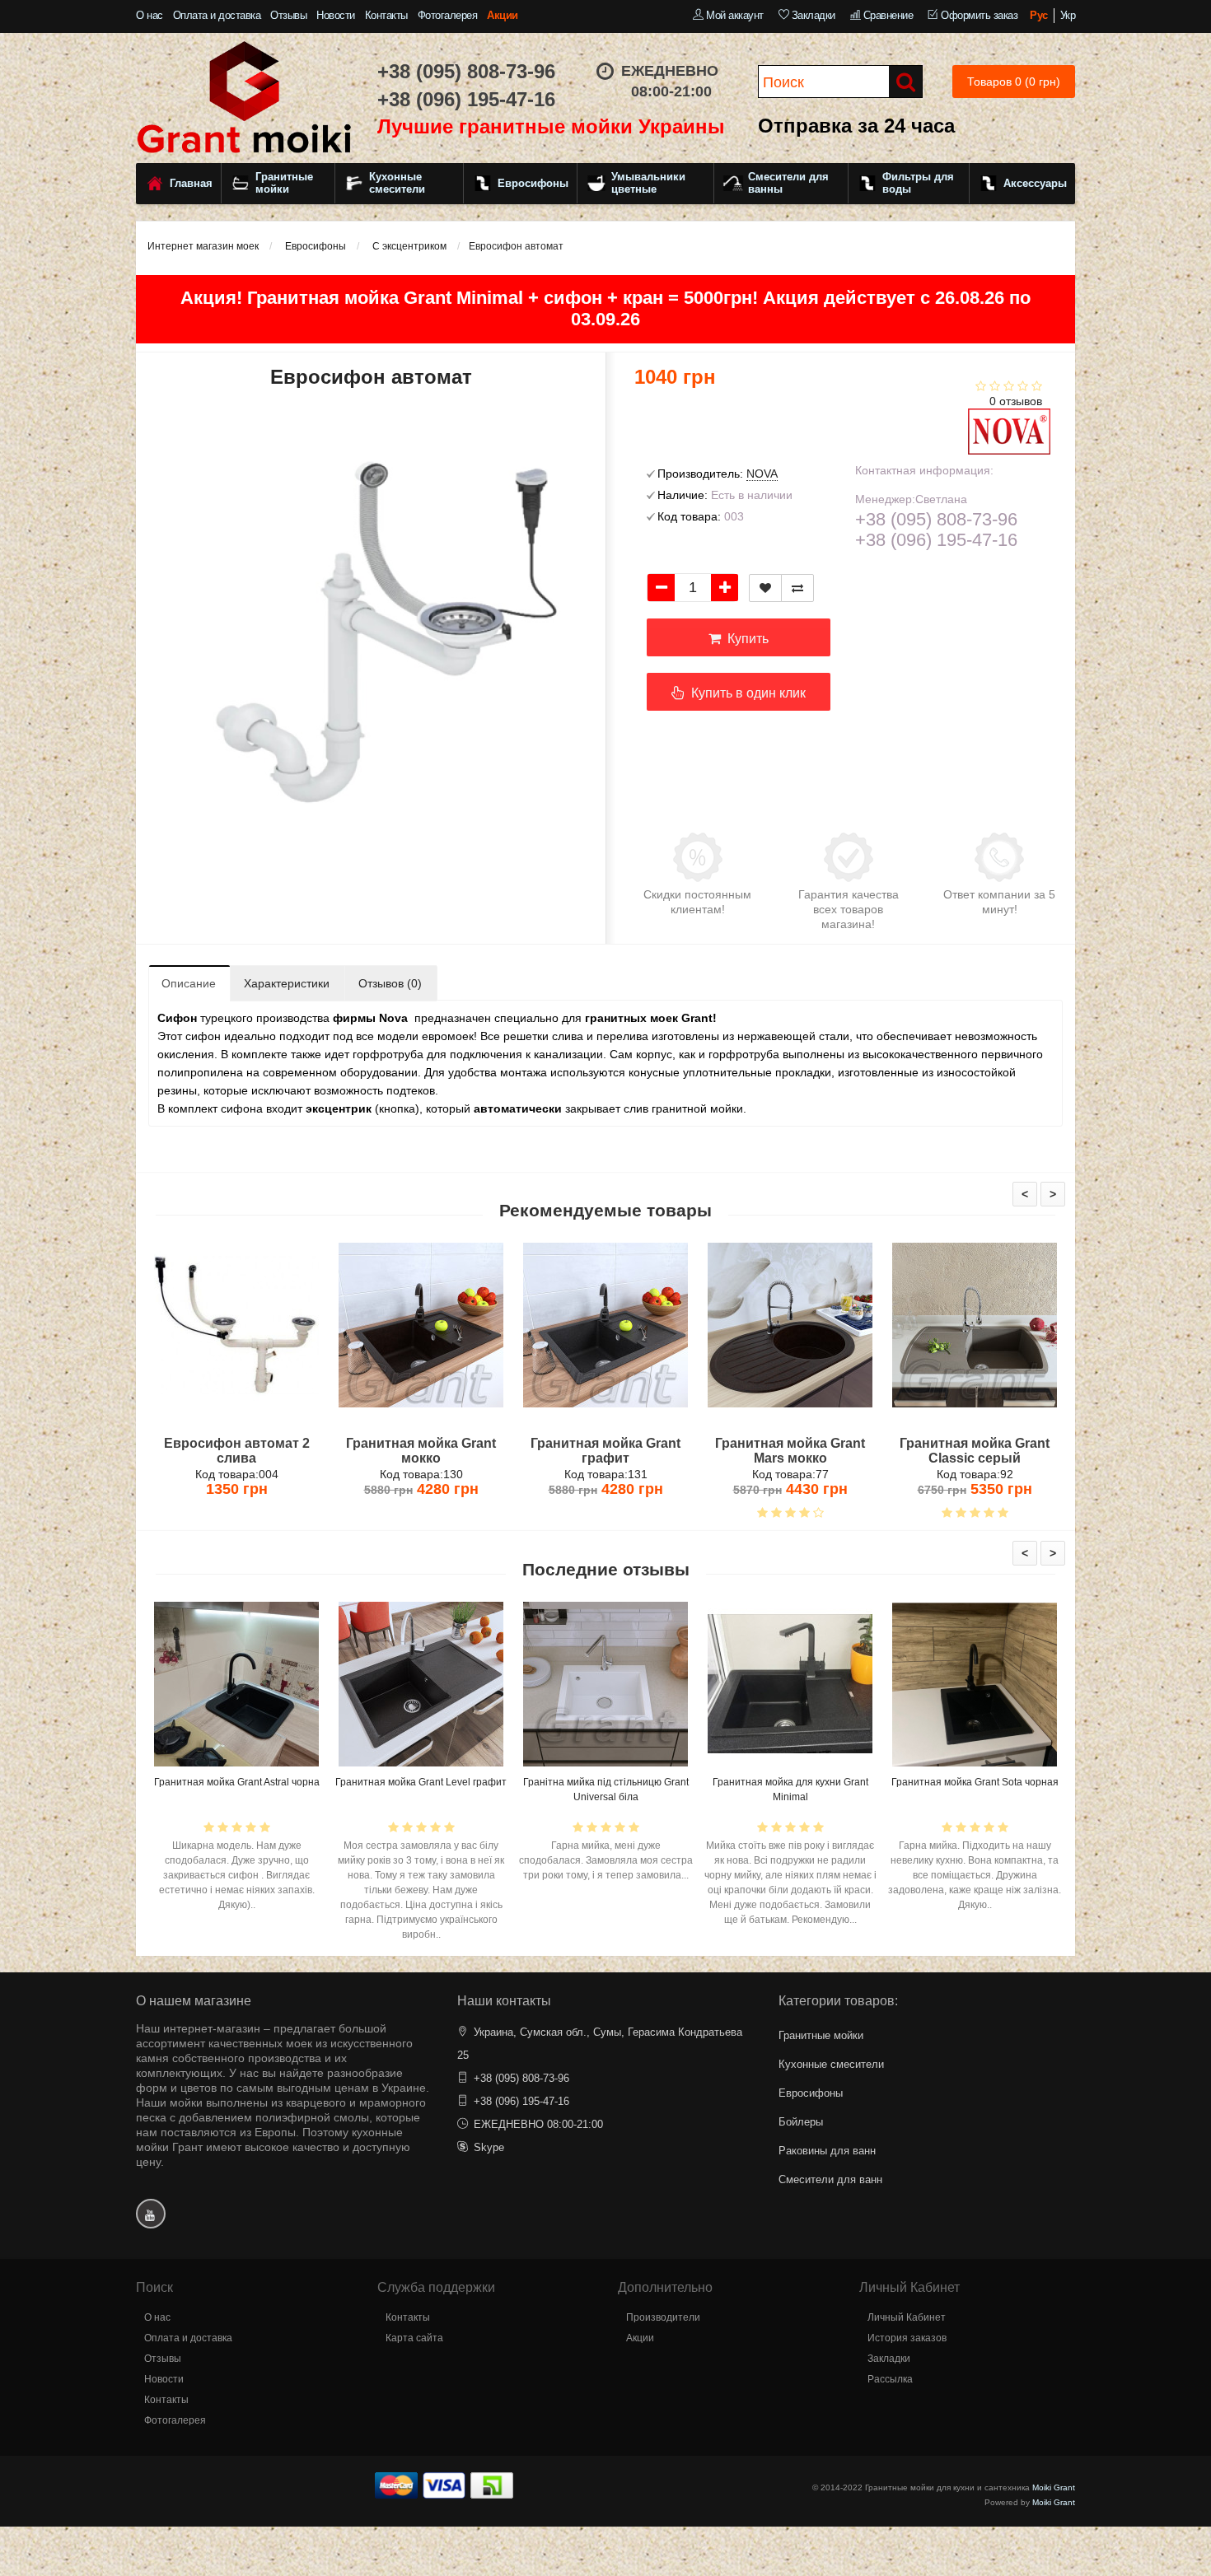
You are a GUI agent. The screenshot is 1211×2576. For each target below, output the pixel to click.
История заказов (907, 2338)
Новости (336, 15)
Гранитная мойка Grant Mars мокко (790, 1451)
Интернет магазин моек (203, 246)
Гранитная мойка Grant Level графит (421, 1782)
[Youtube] (151, 2214)
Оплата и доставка (217, 15)
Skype (489, 2147)
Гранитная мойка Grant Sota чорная (975, 1782)
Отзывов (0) (390, 983)
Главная (191, 183)
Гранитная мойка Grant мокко (421, 1451)
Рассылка (890, 2379)
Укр (1068, 15)
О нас (150, 15)
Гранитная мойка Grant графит (605, 1451)
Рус (1039, 15)
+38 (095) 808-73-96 (466, 71)
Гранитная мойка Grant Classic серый (975, 1451)
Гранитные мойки (284, 183)
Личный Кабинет (907, 2317)
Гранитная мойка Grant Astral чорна (237, 1782)
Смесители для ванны (788, 183)
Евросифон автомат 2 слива (237, 1451)
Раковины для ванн (827, 2151)
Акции (503, 15)
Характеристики (287, 983)
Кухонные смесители (397, 183)
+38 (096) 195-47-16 (466, 99)
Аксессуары (1035, 183)
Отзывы (288, 15)
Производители (663, 2317)
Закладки (889, 2359)
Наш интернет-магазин (198, 2028)
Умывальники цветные (648, 183)
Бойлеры (801, 2122)
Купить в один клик (745, 693)
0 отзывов (1016, 401)
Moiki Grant (1054, 2487)
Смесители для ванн (830, 2179)
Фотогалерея (448, 15)
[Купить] (198, 1421)
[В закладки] (765, 588)
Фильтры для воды (918, 183)
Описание (189, 983)
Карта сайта (414, 2338)
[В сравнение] (797, 588)
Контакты (386, 15)
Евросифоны (533, 183)
